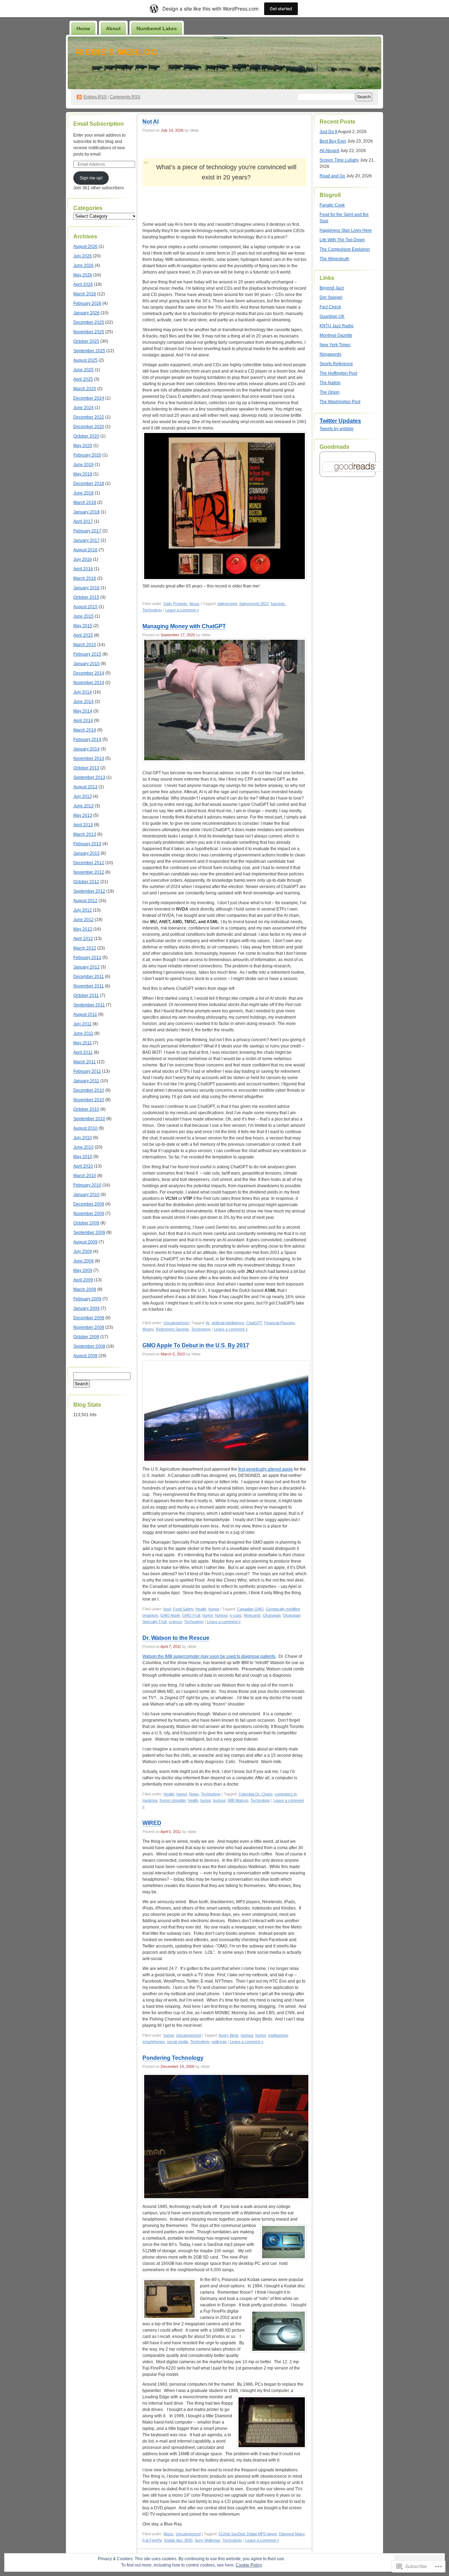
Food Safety (183, 1609)
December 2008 (89, 1318)
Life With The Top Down (342, 240)
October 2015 (86, 597)
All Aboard (329, 151)
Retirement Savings (172, 1329)
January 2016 (86, 588)
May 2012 (83, 929)
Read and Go (332, 176)
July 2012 (83, 910)
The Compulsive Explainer (345, 249)
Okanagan (272, 1615)
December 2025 (89, 322)
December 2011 (89, 977)
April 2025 (83, 379)
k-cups (236, 1615)
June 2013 (83, 806)
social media (177, 2042)
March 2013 (85, 834)
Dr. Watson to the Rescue (176, 1638)
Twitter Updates (340, 421)
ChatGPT (254, 1323)
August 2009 (85, 1242)
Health (201, 1609)
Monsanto (252, 1615)
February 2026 (87, 303)
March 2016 (85, 578)
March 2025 (85, 389)
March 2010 (85, 1176)
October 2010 (86, 1109)
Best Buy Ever (333, 141)
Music (195, 604)
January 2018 (86, 512)
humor (214, 1609)
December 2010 (89, 1090)
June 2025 (83, 370)
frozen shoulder (173, 1800)
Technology (152, 610)
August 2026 (85, 247)
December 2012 (89, 863)
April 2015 (83, 635)
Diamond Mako (292, 2534)
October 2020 (86, 436)
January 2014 (86, 749)
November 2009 (89, 1214)
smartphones (154, 2042)
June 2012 (83, 920)
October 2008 (86, 1337)
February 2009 (87, 1299)
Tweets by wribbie (337, 429)
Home (83, 28)
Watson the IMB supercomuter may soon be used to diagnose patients (209, 1656)
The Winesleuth (334, 259)
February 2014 (87, 740)
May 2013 (83, 815)
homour (247, 2035)
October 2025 (86, 341)
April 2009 (83, 1280)
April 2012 (83, 939)
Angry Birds (229, 2035)
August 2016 (85, 550)
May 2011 (83, 1043)
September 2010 (89, 1119)
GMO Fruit (191, 1615)
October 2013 (86, 768)
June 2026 (83, 265)
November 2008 (89, 1327)
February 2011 (87, 1071)
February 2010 (87, 1185)
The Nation (330, 383)
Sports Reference (336, 364)
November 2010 (89, 1100)
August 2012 (85, 901)
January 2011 (86, 1081)
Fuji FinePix (152, 2540)
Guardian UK (332, 316)
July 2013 (83, 796)
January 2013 (86, 853)
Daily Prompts (175, 604)
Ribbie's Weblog (117, 52)
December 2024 (89, 398)
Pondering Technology (173, 2058)
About (113, 28)
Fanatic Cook (332, 205)
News (194, 1794)
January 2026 (86, 313)
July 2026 (83, 256)
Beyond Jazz (332, 288)
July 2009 (83, 1251)
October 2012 (86, 882)
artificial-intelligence (228, 1323)
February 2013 (87, 844)
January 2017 (86, 540)
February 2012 (87, 958)
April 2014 (83, 721)
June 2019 (83, 465)
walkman (219, 2042)
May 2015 (83, 626)
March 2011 (85, 1062)
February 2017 (87, 531)
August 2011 (85, 1014)
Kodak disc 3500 (178, 2540)
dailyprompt (227, 604)
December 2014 (89, 673)
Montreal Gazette (336, 335)
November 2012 (89, 872)
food (167, 1609)
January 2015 (86, 664)
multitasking (278, 2035)
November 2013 (89, 758)
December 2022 (89, 417)
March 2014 (85, 730)
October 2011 (86, 995)
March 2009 (85, 1289)
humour (221, 1615)
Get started (281, 9)
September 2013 (89, 777)
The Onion (330, 392)
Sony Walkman (207, 2540)
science (175, 1622)
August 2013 (85, 787)
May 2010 (83, 1157)
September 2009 (89, 1233)
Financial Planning (279, 1323)
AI (208, 1323)
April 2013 (83, 825)
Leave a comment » (182, 610)
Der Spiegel (331, 297)
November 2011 (89, 986)
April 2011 (83, 1052)
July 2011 (82, 1024)
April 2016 (83, 569)
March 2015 (85, 645)
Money (148, 1329)
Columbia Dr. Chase (256, 1794)
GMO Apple (170, 1615)
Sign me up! (91, 178)
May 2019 (83, 474)
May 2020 (83, 446)
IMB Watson (238, 1800)
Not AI (150, 122)
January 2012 (86, 967)
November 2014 (89, 683)
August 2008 (85, 1356)
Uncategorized (176, 1323)
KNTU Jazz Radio (337, 326)
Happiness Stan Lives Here (346, 230)
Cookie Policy (249, 2565)
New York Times (335, 345)
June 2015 (83, 616)
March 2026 (85, 294)
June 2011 (83, 1033)
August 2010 (85, 1128)
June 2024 (83, 408)
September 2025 (89, 351)
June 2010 (83, 1147)
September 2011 (89, 1005)
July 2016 (83, 559)
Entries (95, 97)
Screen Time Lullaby (339, 160)
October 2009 (86, 1223)
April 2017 (83, 521)
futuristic (278, 604)
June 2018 (83, 493)
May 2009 (83, 1270)
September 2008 (89, 1346)
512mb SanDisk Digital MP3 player (248, 2534)
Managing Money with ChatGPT (184, 626)
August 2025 (85, 360)
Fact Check (330, 307)
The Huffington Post (338, 373)
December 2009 (89, 1204)
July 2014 (83, 692)
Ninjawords (330, 354)
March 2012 (85, 948)
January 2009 (86, 1308)
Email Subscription (99, 124)
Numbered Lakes (157, 28)
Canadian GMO (250, 1609)
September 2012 (89, 891)
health (193, 1800)
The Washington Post (340, 402)
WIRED (152, 1823)
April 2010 (83, 1166)
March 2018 (85, 502)
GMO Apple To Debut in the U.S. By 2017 (196, 1345)
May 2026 (83, 275)
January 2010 (86, 1195)
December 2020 (89, 427)
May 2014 (83, 711)
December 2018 (89, 484)
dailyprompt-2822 (254, 604)
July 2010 (83, 1138)
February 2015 (87, 654)
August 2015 (85, 607)
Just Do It (328, 132)
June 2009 (83, 1261)
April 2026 (83, 284)
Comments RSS (125, 97)
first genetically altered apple (266, 1469)
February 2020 (87, 455)
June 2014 (83, 702)
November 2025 (89, 332)
